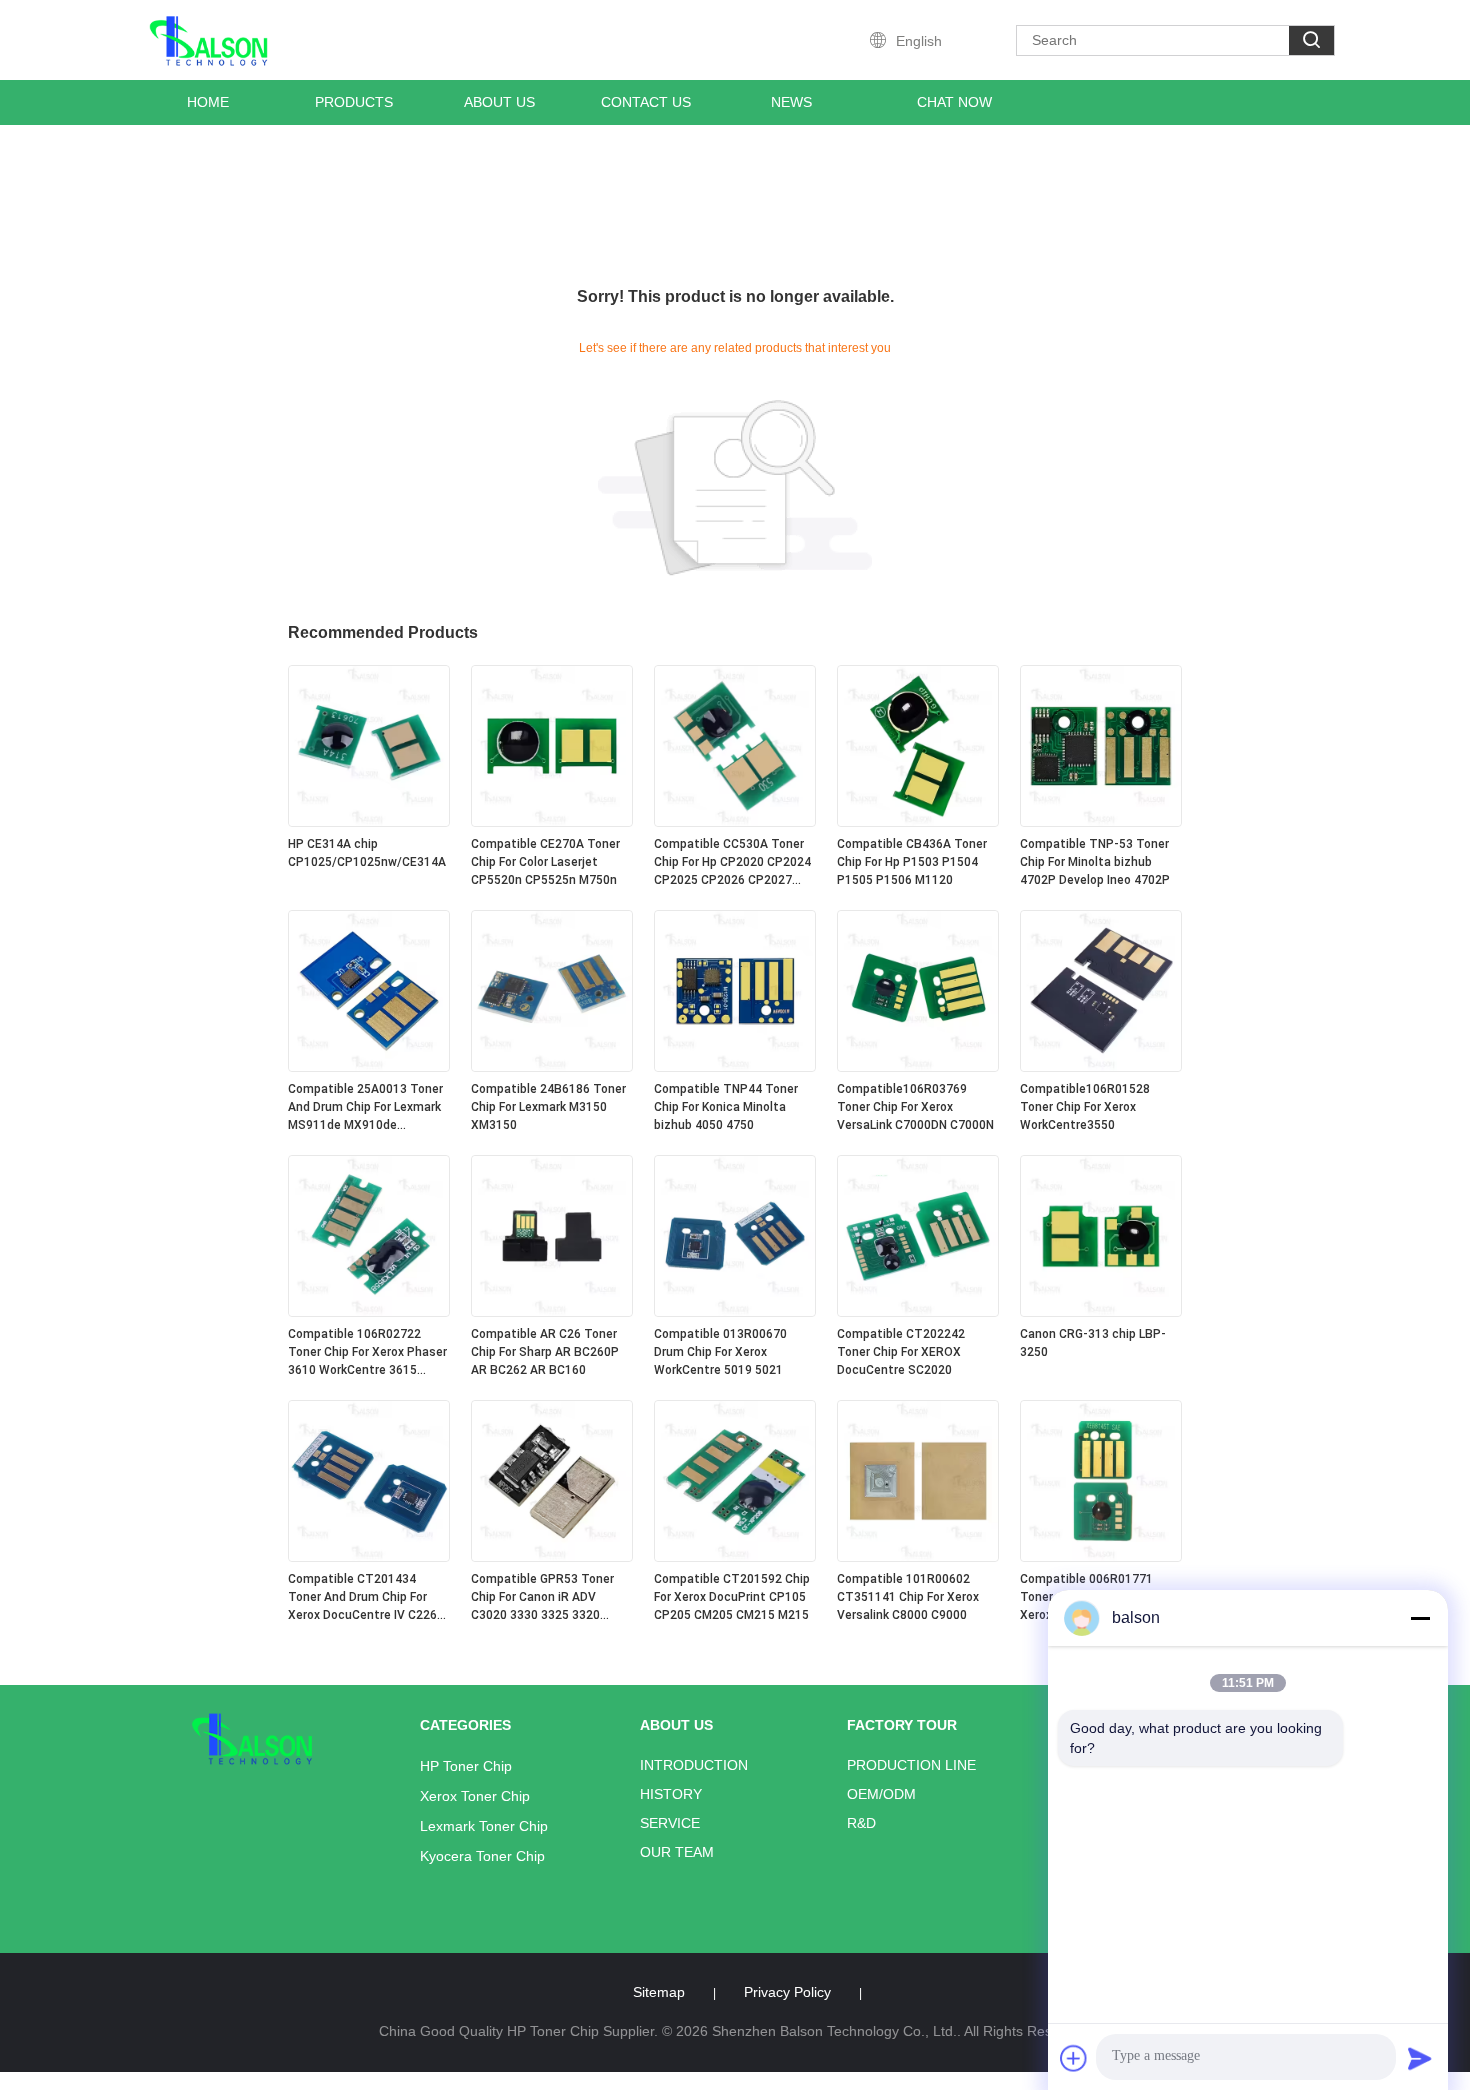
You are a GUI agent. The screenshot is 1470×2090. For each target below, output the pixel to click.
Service (670, 1823)
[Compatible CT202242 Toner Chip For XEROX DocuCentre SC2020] (918, 1312)
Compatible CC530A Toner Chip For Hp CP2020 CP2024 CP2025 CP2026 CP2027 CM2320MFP (732, 863)
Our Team (677, 1852)
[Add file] (1074, 2058)
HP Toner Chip (466, 1766)
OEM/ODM (881, 1794)
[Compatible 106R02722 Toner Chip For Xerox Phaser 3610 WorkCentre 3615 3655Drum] (369, 1312)
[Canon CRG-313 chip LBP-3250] (1101, 1312)
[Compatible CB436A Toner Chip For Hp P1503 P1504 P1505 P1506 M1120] (918, 822)
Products (354, 102)
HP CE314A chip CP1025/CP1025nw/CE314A (367, 853)
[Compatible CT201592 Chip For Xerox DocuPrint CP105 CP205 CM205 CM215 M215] (735, 1557)
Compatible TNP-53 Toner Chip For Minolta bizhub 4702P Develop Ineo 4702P (1095, 862)
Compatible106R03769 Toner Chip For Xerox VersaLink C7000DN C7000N (915, 1107)
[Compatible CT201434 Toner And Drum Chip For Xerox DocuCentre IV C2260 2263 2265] (369, 1557)
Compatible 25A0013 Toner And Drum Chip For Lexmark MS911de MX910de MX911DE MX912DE (365, 1108)
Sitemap (659, 1992)
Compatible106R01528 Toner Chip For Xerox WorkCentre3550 (1085, 1107)
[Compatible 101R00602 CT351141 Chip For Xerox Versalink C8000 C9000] (918, 1557)
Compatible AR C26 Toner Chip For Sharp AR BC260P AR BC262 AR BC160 (545, 1352)
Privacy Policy (787, 1992)
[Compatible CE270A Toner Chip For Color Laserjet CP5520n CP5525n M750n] (552, 822)
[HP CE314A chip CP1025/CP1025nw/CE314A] (369, 822)
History (671, 1794)
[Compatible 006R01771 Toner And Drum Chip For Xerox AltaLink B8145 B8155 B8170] (1101, 1557)
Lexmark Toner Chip (484, 1826)
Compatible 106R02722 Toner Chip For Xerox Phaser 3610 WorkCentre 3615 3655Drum (367, 1353)
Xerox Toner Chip (475, 1796)
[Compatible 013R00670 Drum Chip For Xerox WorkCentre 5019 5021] (735, 1312)
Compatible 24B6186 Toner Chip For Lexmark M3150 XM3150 (548, 1107)
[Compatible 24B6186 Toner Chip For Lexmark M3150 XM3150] (552, 1067)
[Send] (1420, 2058)
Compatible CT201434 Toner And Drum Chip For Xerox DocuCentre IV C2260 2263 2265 (366, 1598)
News (791, 102)
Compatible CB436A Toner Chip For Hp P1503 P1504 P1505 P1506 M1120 (912, 862)
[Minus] (1420, 1618)
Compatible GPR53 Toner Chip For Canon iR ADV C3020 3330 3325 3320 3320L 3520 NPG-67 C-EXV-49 (548, 1598)
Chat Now (954, 102)
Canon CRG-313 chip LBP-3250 (1093, 1343)
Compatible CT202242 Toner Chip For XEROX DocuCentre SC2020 (901, 1352)
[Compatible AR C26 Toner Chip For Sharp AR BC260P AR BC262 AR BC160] (552, 1312)
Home (208, 102)
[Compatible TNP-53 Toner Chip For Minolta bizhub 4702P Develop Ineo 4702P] (1101, 822)
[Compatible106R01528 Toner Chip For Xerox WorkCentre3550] (1101, 1067)
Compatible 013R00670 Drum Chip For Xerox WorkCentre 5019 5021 (720, 1352)
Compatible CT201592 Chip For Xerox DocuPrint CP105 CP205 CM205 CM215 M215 (732, 1597)
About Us (499, 102)
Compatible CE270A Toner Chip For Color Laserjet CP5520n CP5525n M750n (545, 862)
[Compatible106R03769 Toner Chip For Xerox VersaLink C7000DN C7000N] (918, 1067)
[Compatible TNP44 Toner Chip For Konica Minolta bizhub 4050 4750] (735, 1067)
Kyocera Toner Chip (482, 1856)
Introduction (694, 1765)
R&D (861, 1823)
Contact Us (646, 102)
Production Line (911, 1765)
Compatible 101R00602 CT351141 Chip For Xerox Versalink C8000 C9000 (908, 1597)
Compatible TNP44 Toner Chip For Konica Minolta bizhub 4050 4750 (726, 1107)
